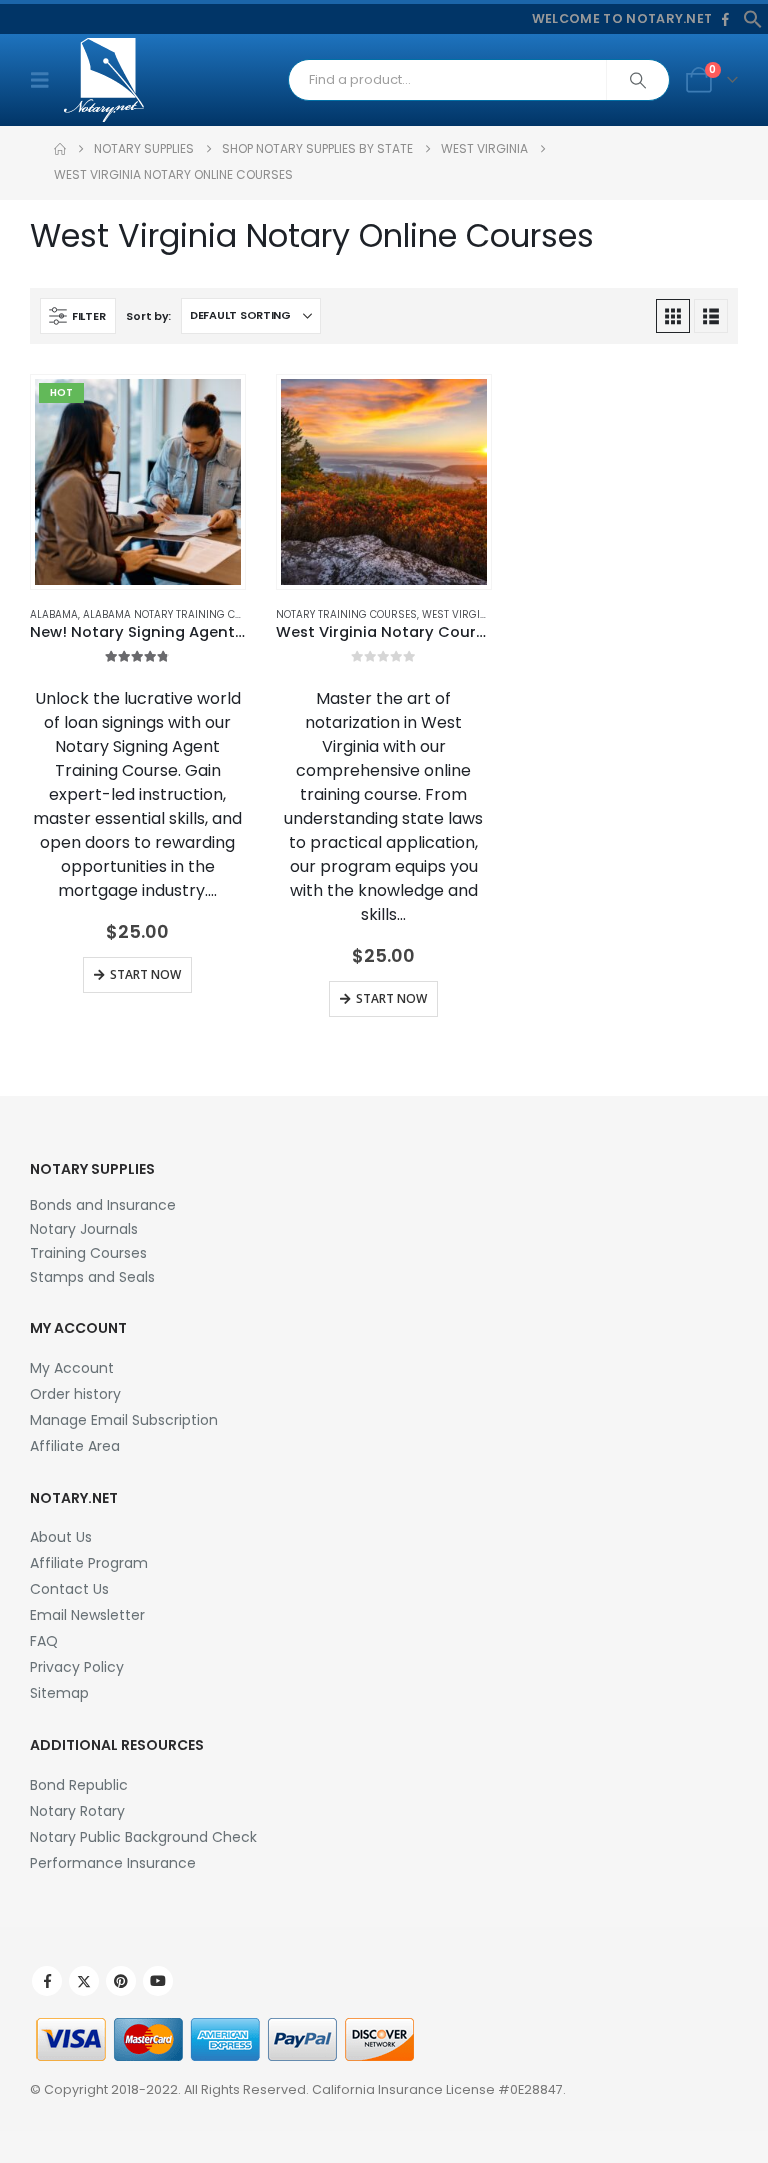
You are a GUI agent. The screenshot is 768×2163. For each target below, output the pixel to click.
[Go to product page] (383, 481)
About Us (61, 1537)
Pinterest (121, 1981)
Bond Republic (79, 1785)
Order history (75, 1394)
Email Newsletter (87, 1615)
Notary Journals (84, 1229)
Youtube (158, 1981)
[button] (753, 17)
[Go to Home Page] (60, 149)
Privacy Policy (77, 1667)
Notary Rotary (77, 1811)
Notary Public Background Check (143, 1837)
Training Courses (88, 1253)
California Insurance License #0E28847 (437, 2089)
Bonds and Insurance (103, 1205)
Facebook (47, 1981)
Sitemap (59, 1693)
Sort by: (148, 316)
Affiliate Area (75, 1446)
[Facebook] (725, 20)
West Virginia (460, 614)
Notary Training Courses (346, 614)
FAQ (44, 1641)
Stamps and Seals (92, 1277)
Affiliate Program (89, 1563)
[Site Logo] (104, 80)
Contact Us (69, 1589)
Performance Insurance (113, 1863)
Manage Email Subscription (124, 1420)
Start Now (145, 974)
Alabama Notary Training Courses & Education (213, 614)
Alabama (54, 614)
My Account (72, 1368)
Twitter (84, 1981)
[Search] (638, 80)
